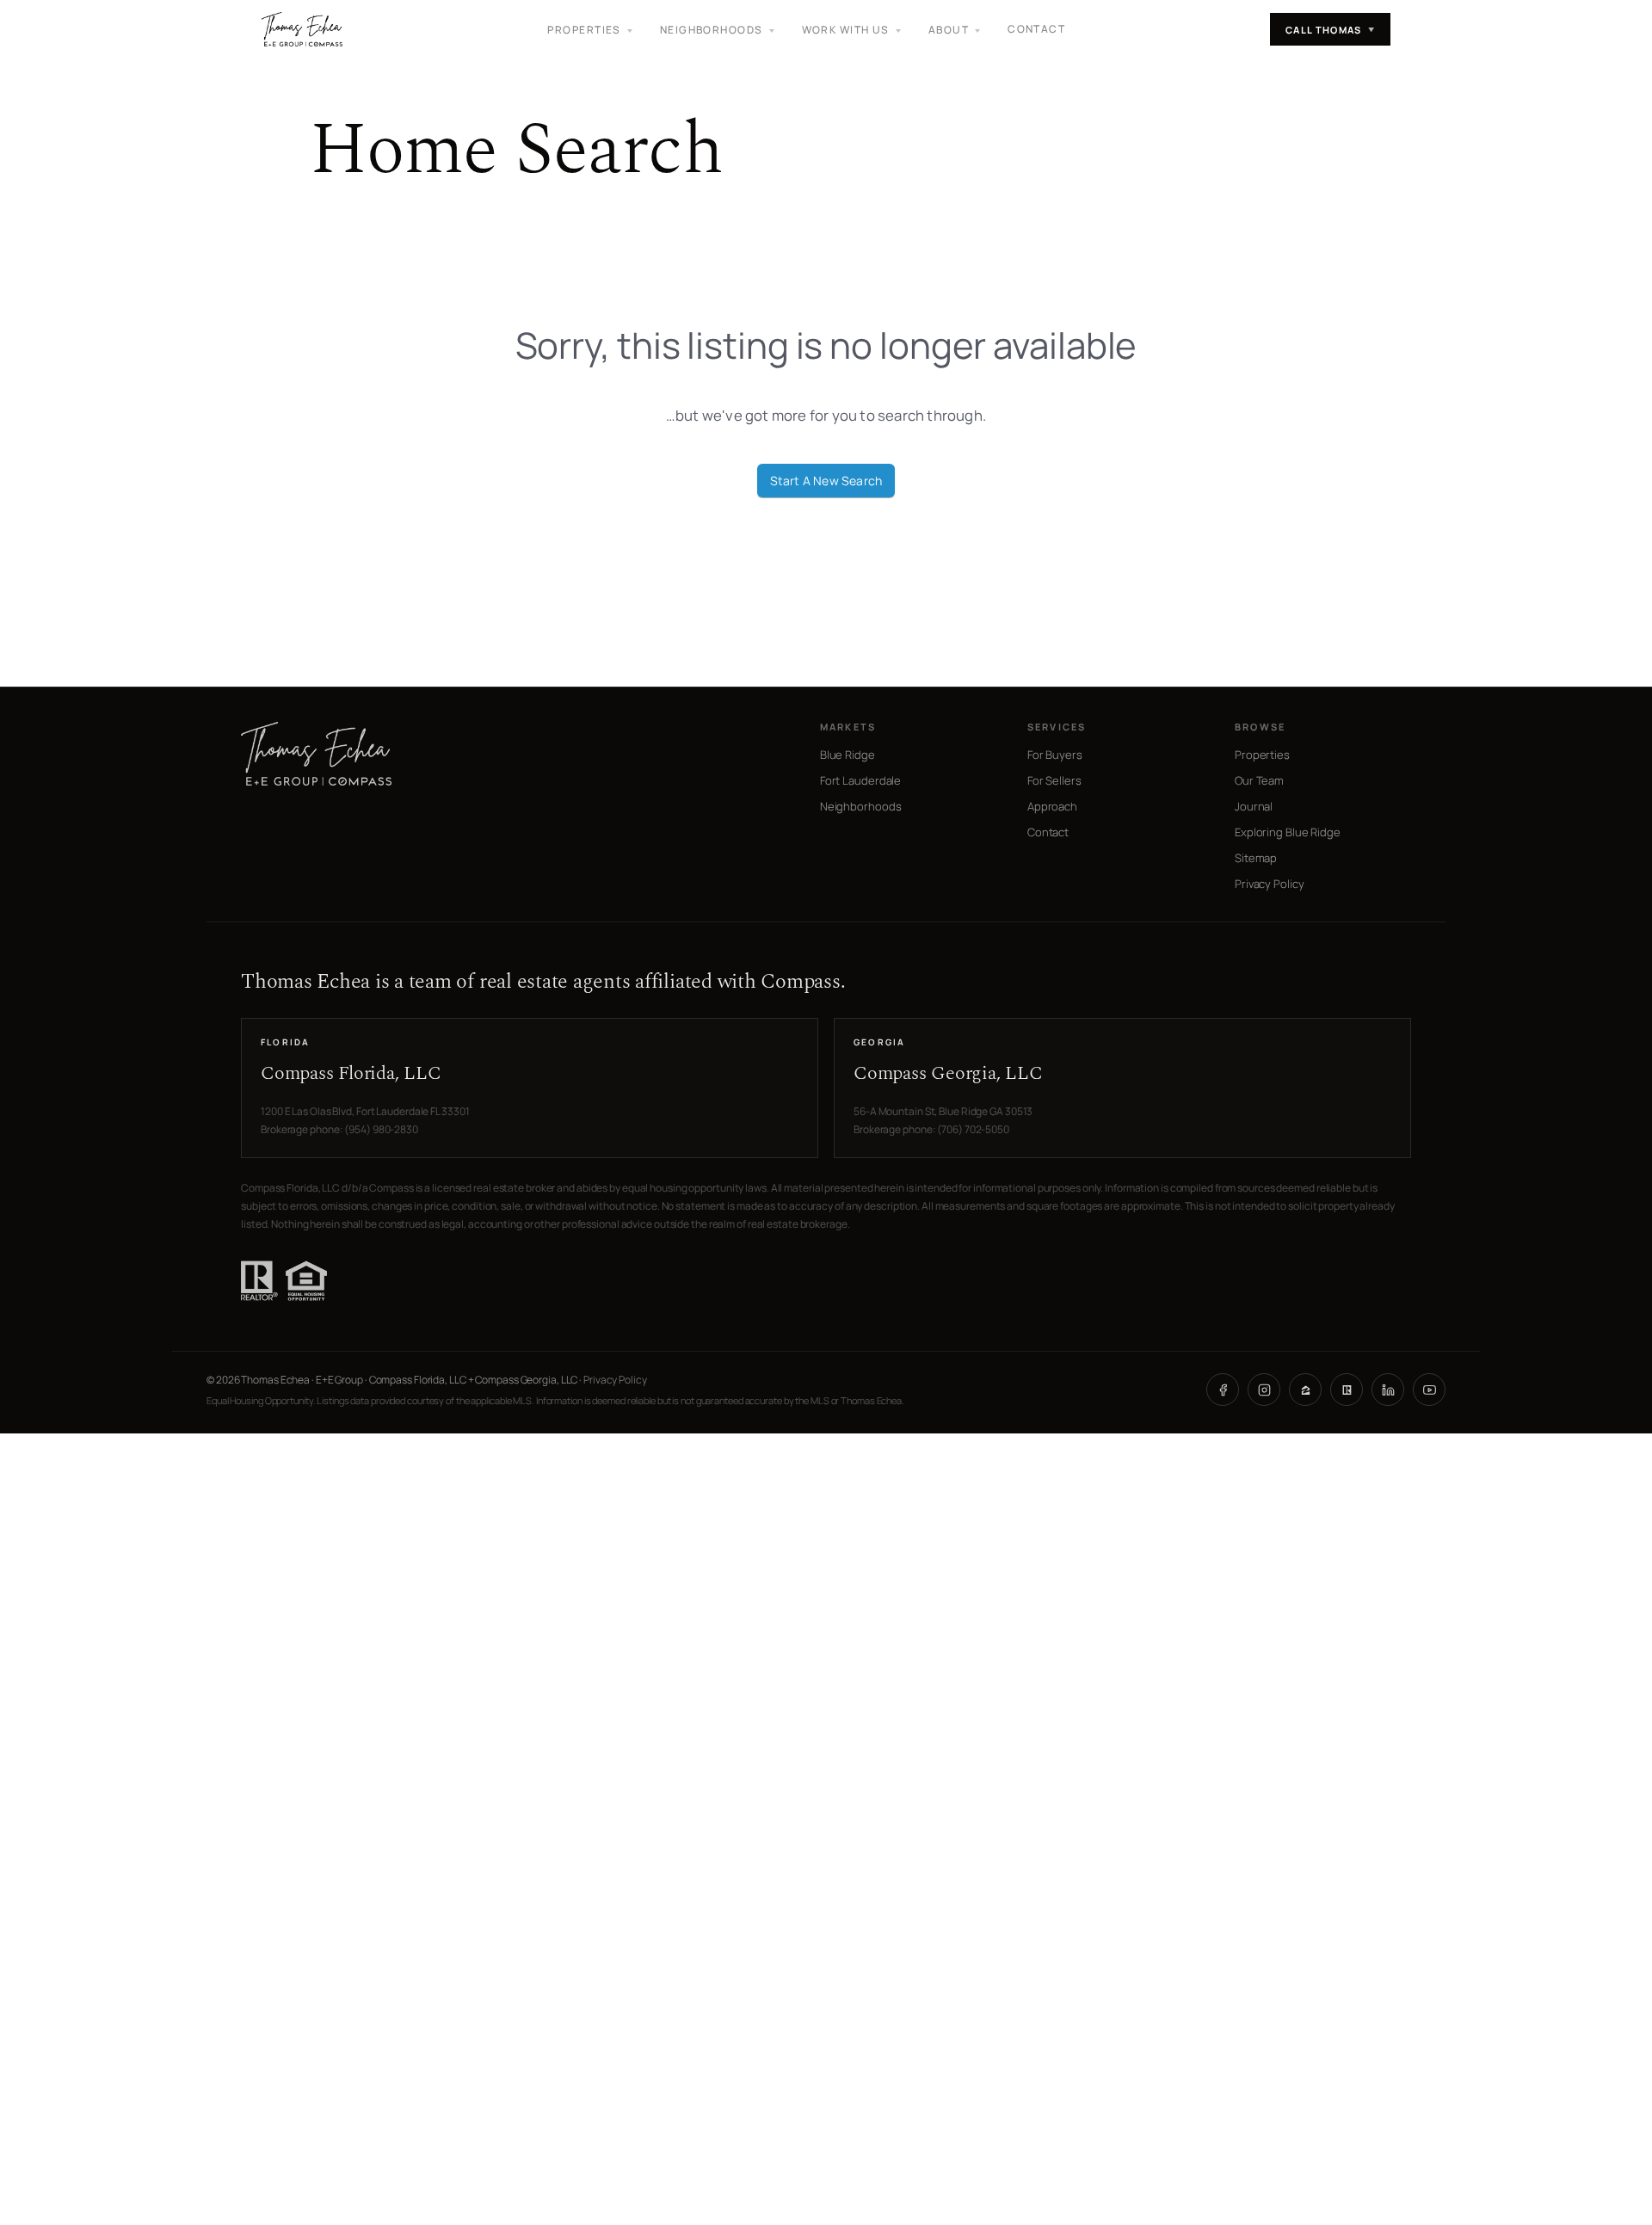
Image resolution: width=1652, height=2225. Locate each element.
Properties (1262, 755)
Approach (1052, 806)
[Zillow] (1305, 1390)
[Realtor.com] (1347, 1390)
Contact (1036, 29)
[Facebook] (1223, 1390)
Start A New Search (826, 481)
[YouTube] (1429, 1390)
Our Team (1259, 780)
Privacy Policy (1270, 884)
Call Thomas (1330, 30)
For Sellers (1054, 780)
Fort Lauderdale (861, 780)
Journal (1254, 806)
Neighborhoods (861, 806)
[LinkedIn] (1388, 1390)
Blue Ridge (848, 755)
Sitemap (1256, 858)
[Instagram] (1264, 1390)
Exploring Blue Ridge (1288, 832)
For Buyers (1055, 755)
